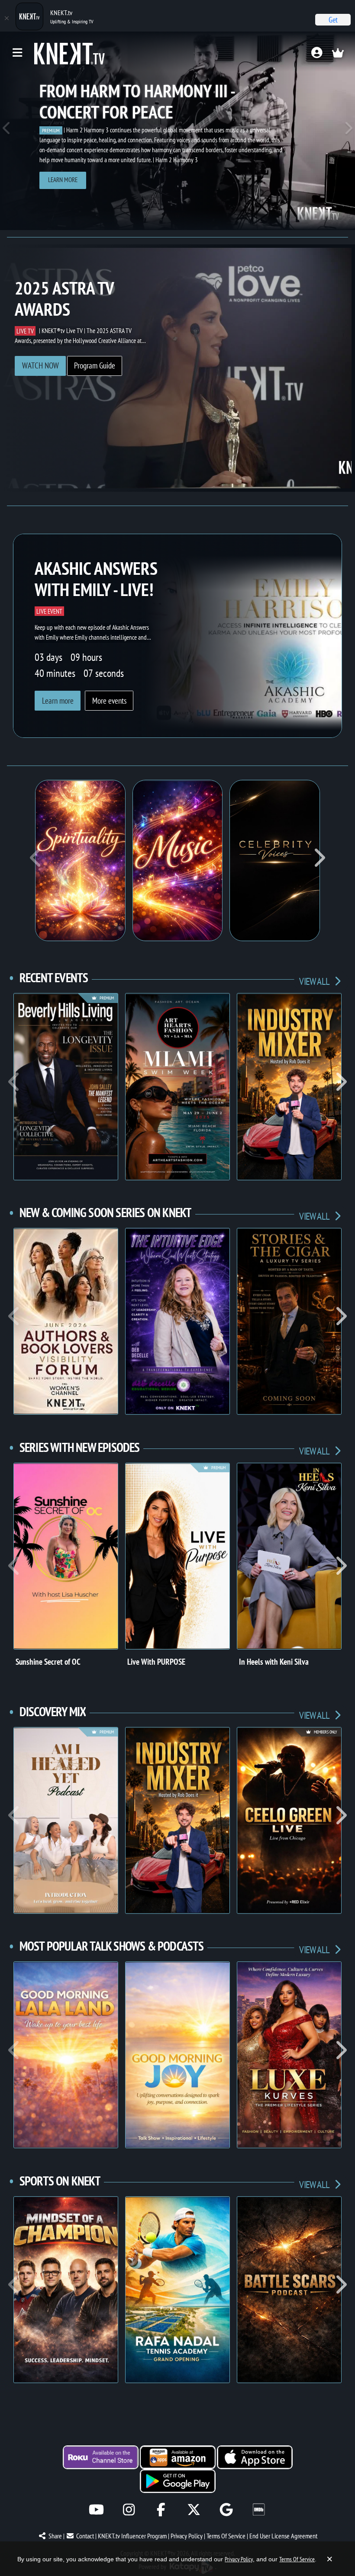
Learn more (63, 180)
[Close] (6, 18)
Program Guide (95, 365)
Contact (85, 2536)
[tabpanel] (177, 131)
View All (315, 981)
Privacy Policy (187, 2536)
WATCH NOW (40, 365)
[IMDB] (259, 2510)
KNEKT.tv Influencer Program (132, 2536)
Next (348, 131)
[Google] (226, 2510)
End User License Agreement (283, 2536)
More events (109, 701)
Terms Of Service (226, 2536)
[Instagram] (129, 2510)
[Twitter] (194, 2510)
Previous (7, 131)
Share (55, 2536)
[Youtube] (96, 2510)
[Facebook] (161, 2510)
